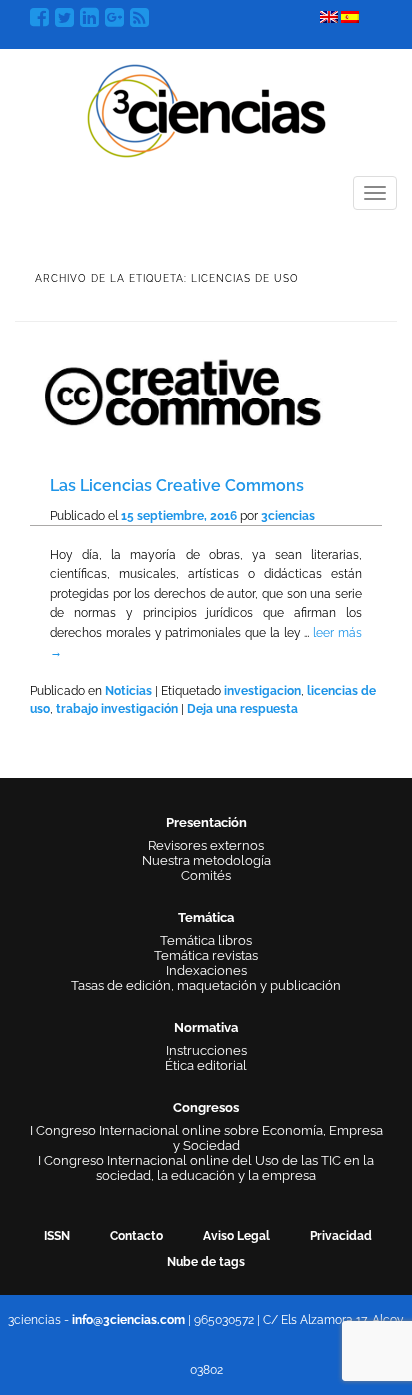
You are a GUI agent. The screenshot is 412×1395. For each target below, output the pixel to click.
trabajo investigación (117, 709)
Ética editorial (206, 1065)
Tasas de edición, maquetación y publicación (206, 985)
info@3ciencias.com (128, 1320)
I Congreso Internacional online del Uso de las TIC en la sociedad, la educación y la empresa (206, 1168)
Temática (206, 917)
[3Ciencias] (206, 108)
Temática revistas (206, 955)
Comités (206, 875)
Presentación (206, 822)
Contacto (136, 1236)
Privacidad (341, 1236)
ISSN (57, 1236)
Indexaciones (206, 970)
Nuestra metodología (206, 860)
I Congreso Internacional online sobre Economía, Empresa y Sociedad (206, 1138)
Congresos (206, 1107)
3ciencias (288, 516)
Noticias (128, 691)
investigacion (262, 691)
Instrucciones (206, 1050)
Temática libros (206, 940)
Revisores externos (206, 845)
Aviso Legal (236, 1236)
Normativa (206, 1027)
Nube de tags (206, 1262)
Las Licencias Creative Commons (177, 485)
